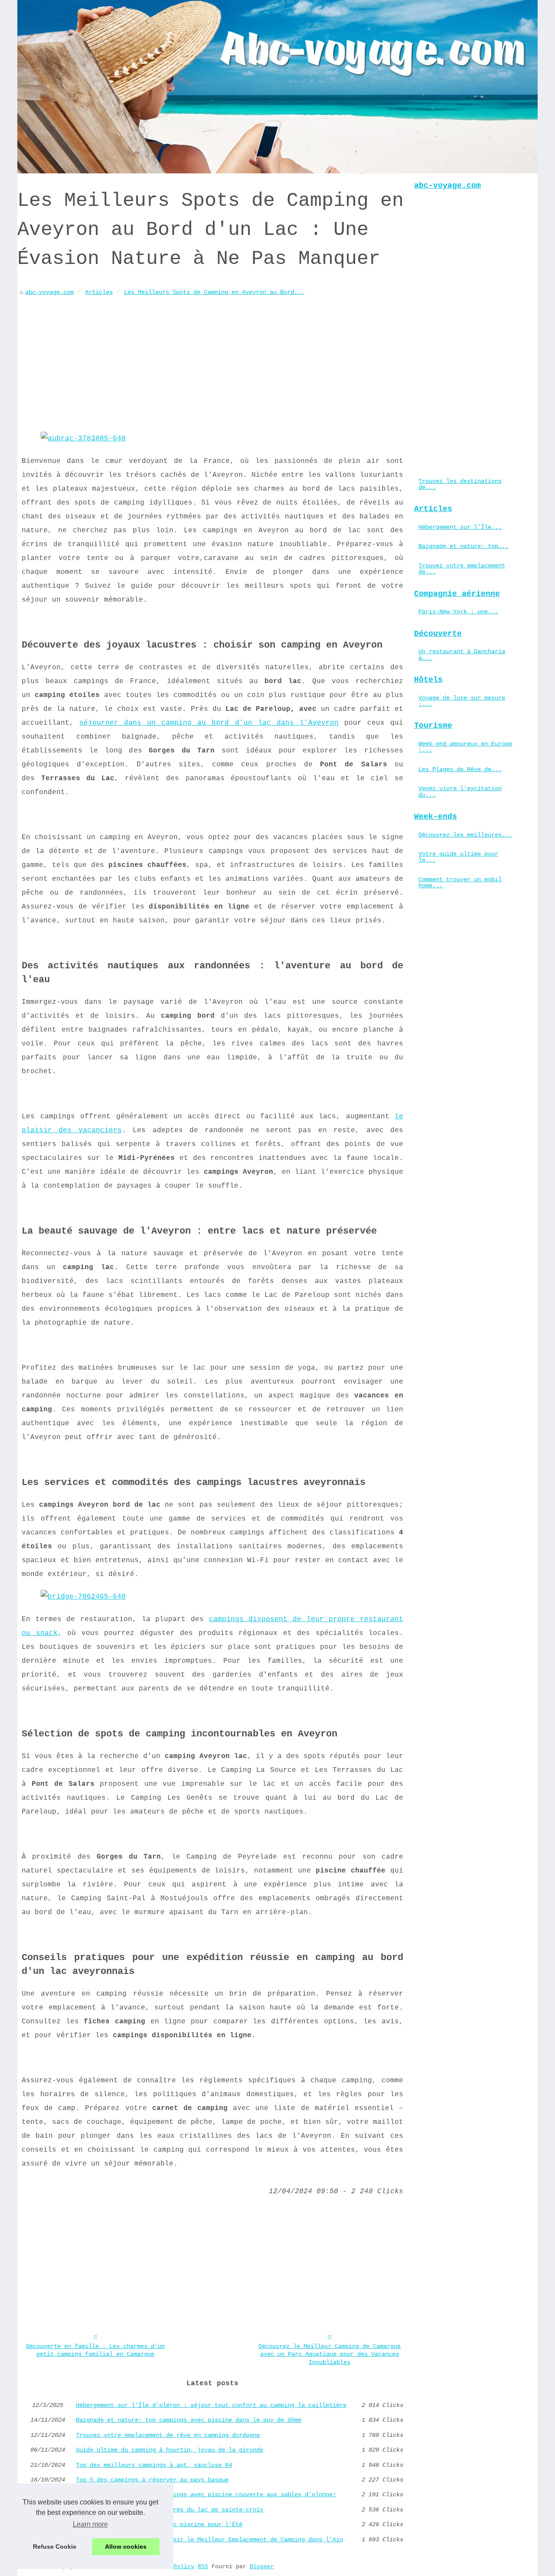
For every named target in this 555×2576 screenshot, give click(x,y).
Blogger (262, 2567)
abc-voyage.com (49, 292)
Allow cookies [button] (126, 2547)
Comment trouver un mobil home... (460, 883)
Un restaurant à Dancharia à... (462, 655)
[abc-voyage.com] (277, 87)
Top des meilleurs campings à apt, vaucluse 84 (154, 2465)
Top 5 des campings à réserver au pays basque (152, 2480)
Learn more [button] (90, 2524)
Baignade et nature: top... (464, 546)
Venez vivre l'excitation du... (460, 791)
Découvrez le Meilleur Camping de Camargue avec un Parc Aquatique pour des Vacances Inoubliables (330, 2354)
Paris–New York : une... (458, 612)
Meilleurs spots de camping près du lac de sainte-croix (170, 2510)
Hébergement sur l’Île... (460, 527)
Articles (99, 292)
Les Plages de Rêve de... (460, 769)
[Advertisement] (212, 362)
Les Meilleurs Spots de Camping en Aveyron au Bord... (214, 292)
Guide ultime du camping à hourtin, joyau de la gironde (170, 2450)
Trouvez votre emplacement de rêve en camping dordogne (168, 2435)
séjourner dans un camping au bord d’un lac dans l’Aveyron (209, 723)
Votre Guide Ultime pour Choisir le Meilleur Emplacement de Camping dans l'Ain (209, 2540)
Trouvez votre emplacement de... (462, 569)
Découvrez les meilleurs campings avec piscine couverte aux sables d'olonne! (206, 2495)
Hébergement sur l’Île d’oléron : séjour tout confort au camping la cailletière (211, 2405)
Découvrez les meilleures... (465, 835)
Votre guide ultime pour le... (458, 857)
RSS (203, 2567)
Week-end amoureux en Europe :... (465, 747)
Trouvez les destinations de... (460, 484)
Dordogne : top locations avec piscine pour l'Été (159, 2524)
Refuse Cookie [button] (55, 2547)
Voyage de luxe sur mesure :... (462, 701)
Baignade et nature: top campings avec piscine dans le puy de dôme (189, 2420)
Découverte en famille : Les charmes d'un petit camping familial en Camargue (95, 2350)
